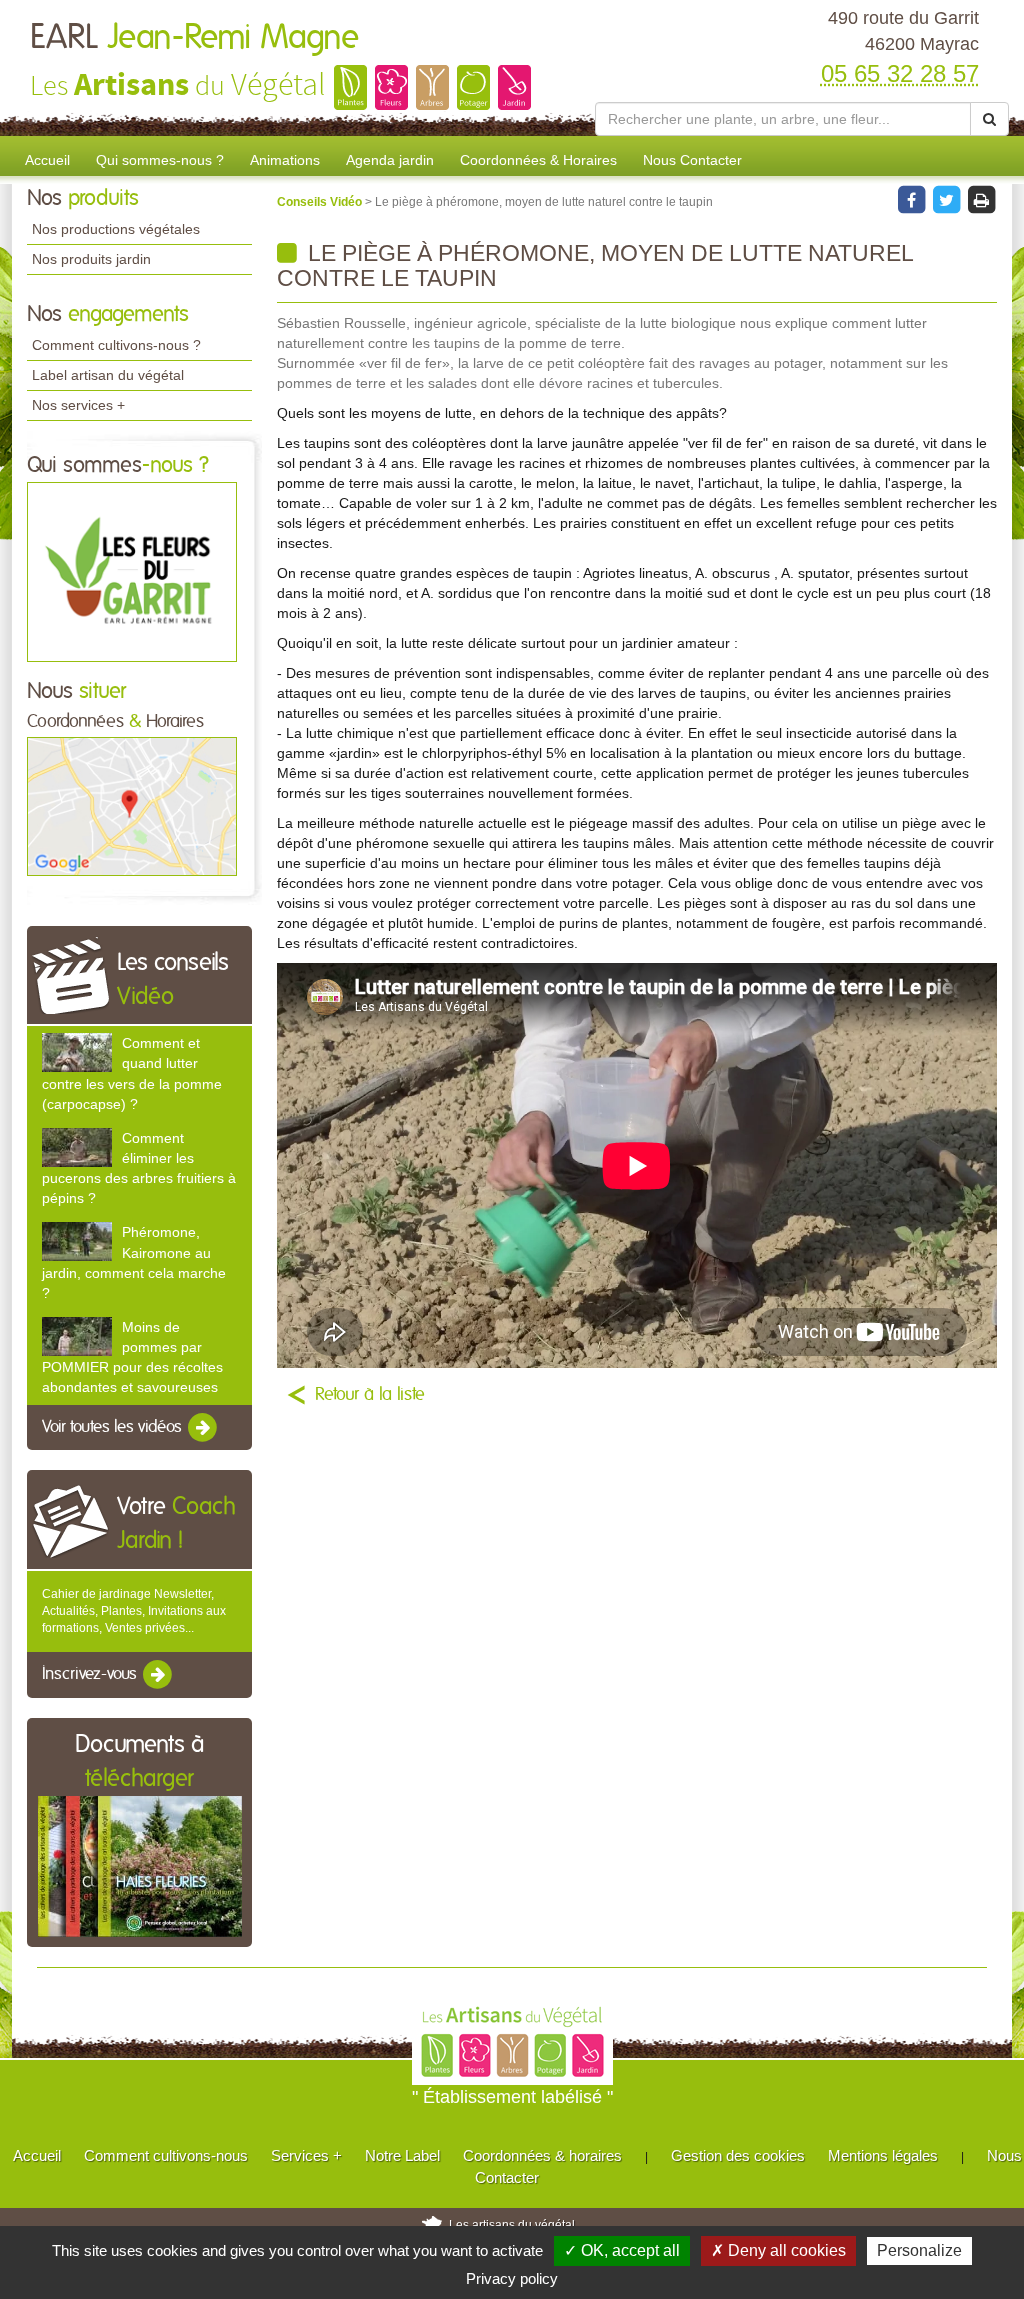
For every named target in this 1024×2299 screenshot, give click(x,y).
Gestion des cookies (738, 2155)
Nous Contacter (692, 160)
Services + (306, 2155)
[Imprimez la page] (981, 199)
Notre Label (402, 2155)
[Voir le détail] (77, 1052)
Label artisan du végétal (108, 375)
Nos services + (78, 405)
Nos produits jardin (91, 259)
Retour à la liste (370, 1395)
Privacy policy (512, 2278)
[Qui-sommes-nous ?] (132, 571)
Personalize (919, 2250)
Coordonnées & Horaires (538, 160)
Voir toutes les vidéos (114, 1427)
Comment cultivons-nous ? (116, 345)
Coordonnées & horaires (542, 2155)
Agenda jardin (390, 160)
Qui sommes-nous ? (160, 160)
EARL (194, 38)
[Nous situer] (132, 806)
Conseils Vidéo (321, 202)
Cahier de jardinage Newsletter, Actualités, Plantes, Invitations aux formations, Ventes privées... (134, 1611)
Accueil (47, 160)
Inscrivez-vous (91, 1674)
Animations (285, 160)
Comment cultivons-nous (166, 2155)
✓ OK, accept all (622, 2250)
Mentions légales (883, 2155)
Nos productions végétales (116, 229)
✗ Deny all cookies (778, 2250)
